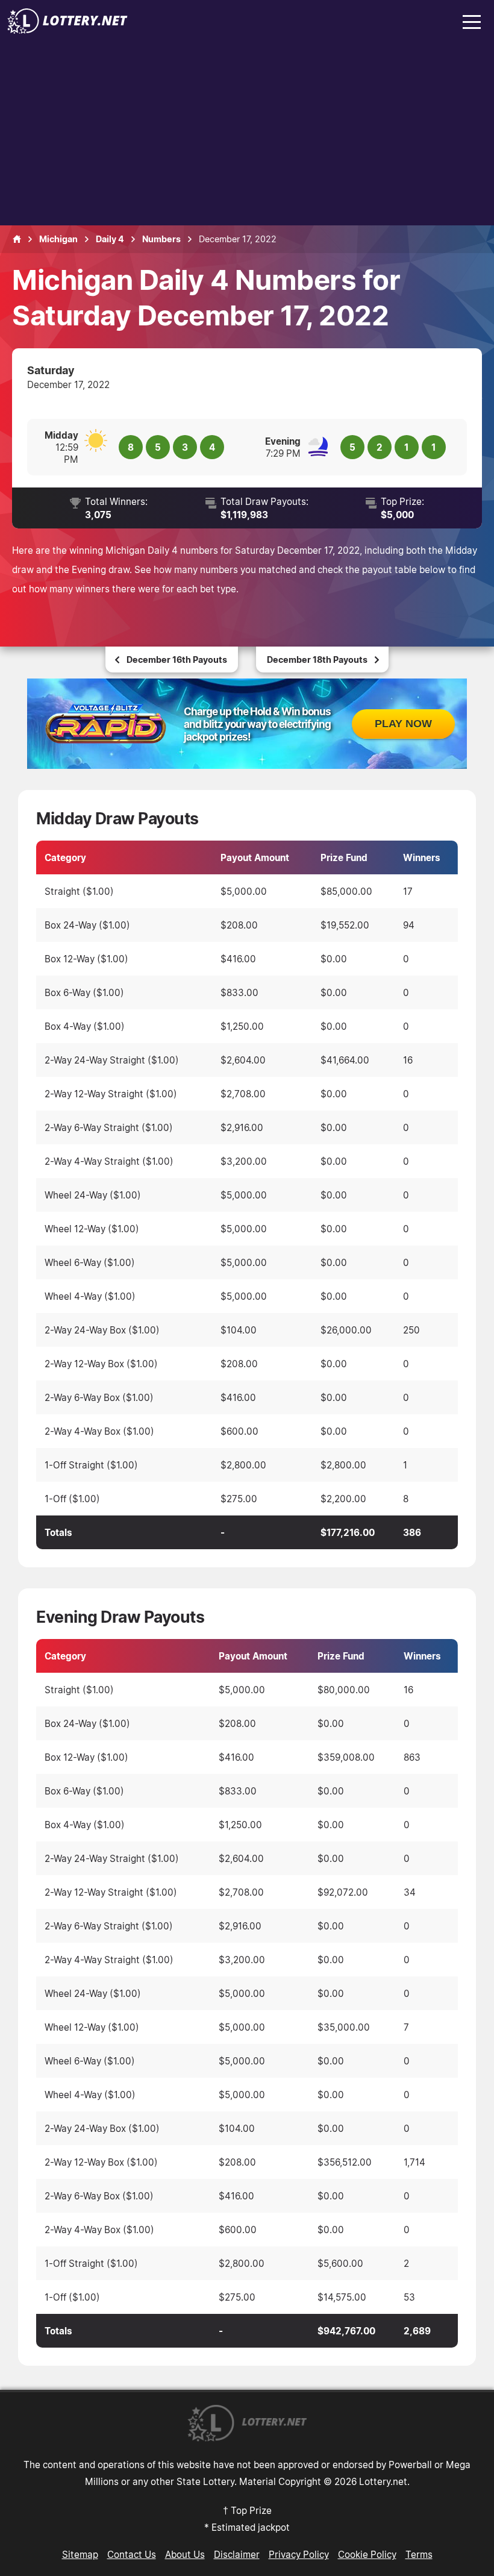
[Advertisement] (247, 135)
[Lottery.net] (67, 30)
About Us (185, 2554)
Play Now (403, 724)
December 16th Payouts (177, 660)
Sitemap (80, 2554)
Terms (419, 2554)
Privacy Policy (299, 2554)
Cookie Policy (367, 2554)
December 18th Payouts (317, 660)
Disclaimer (237, 2554)
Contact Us (132, 2554)
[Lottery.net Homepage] (17, 239)
